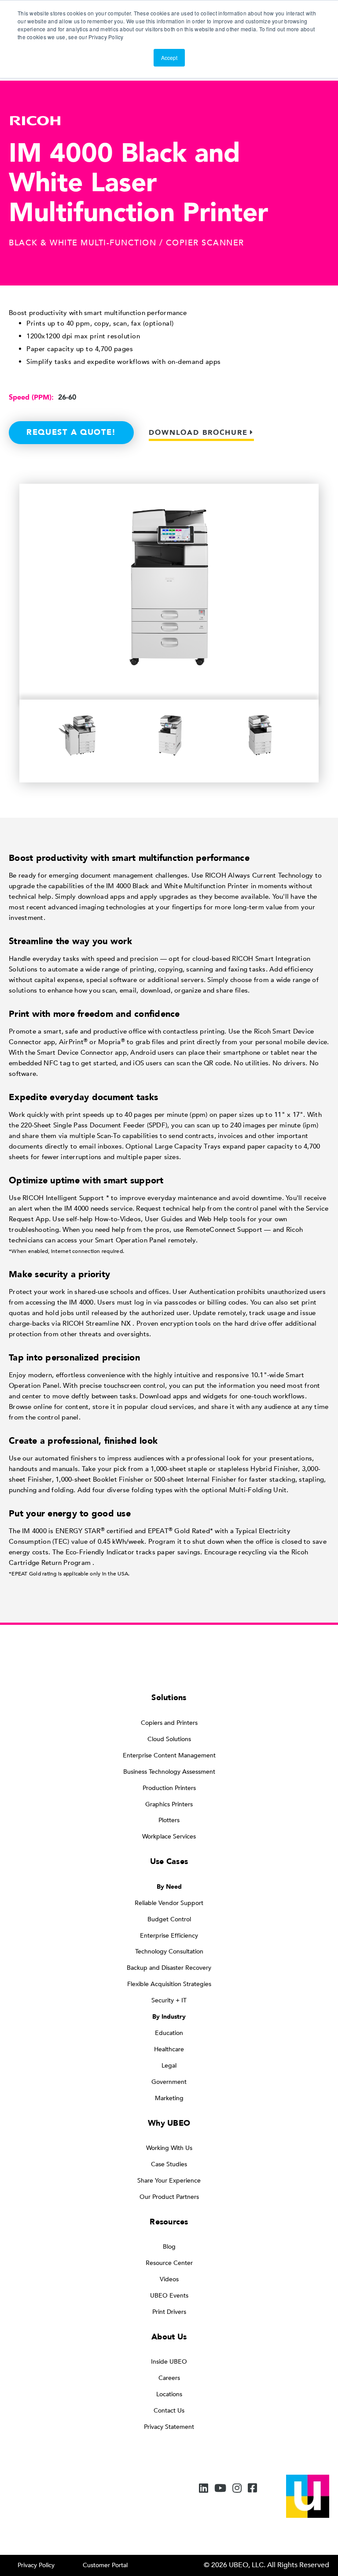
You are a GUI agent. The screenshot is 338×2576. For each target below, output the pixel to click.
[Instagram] (237, 2489)
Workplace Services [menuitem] (169, 1837)
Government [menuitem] (169, 2082)
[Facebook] (252, 2489)
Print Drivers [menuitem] (169, 2312)
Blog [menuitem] (169, 2247)
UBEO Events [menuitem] (169, 2296)
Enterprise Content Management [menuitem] (169, 1755)
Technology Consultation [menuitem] (169, 1951)
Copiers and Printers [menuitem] (169, 1723)
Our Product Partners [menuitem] (169, 2197)
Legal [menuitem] (169, 2066)
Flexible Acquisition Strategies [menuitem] (169, 1984)
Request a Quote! (71, 432)
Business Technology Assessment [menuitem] (169, 1772)
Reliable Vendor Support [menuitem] (169, 1903)
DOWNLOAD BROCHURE (198, 433)
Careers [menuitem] (169, 2378)
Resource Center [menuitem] (169, 2263)
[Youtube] (220, 2489)
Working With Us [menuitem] (169, 2148)
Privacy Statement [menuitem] (169, 2427)
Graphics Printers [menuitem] (169, 1804)
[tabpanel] (80, 737)
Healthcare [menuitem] (169, 2049)
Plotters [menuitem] (169, 1820)
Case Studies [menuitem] (169, 2164)
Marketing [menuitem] (169, 2098)
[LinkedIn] (204, 2489)
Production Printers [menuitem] (169, 1788)
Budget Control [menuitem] (169, 1919)
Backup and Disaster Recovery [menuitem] (169, 1968)
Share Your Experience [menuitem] (169, 2181)
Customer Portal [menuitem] (105, 2565)
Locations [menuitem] (169, 2394)
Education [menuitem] (169, 2033)
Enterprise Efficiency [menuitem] (169, 1936)
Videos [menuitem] (169, 2279)
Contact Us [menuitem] (169, 2411)
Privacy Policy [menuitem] (36, 2565)
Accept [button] (169, 57)
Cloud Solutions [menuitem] (169, 1739)
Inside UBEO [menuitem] (169, 2362)
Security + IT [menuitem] (169, 2000)
